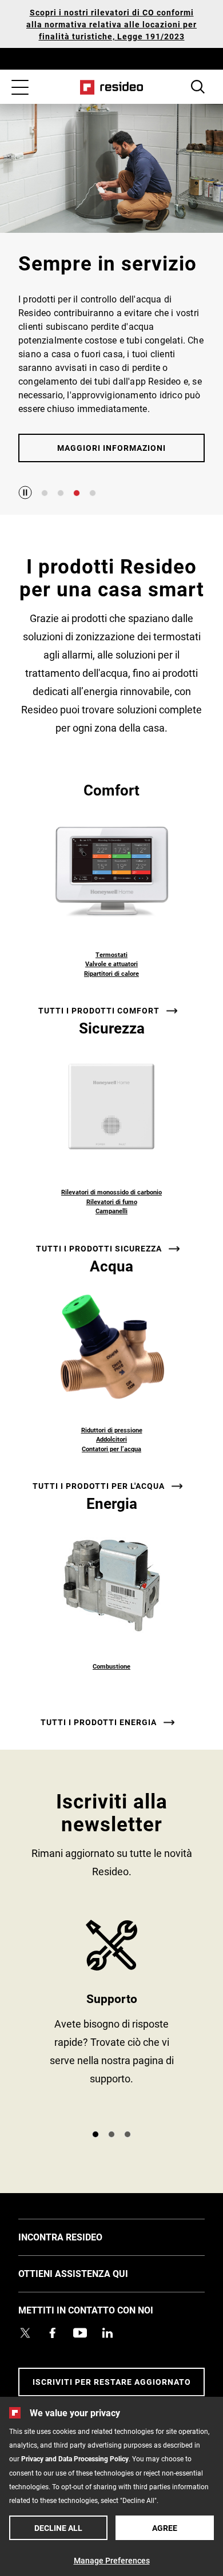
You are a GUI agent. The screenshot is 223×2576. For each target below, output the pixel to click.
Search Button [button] (198, 87)
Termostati (111, 954)
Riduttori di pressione (112, 1430)
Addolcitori (111, 1439)
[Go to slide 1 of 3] (95, 2134)
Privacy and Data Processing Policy (75, 2458)
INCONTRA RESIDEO (77, 2236)
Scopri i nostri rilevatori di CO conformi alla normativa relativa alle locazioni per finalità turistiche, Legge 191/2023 (111, 24)
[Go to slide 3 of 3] (128, 2134)
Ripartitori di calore (111, 973)
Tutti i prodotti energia (99, 1722)
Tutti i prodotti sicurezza (99, 1249)
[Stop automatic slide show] (25, 492)
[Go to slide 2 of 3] (111, 2134)
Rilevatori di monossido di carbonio (111, 1192)
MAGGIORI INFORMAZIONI (111, 448)
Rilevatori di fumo (112, 1202)
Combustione (111, 1666)
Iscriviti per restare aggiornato (112, 2382)
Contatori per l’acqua (111, 1449)
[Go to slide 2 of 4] (61, 493)
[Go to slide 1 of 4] (45, 493)
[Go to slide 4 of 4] (93, 493)
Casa (112, 87)
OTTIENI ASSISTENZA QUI (90, 2273)
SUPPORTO (111, 2020)
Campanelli (111, 1211)
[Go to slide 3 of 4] (77, 493)
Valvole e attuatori (111, 964)
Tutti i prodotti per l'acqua (99, 1486)
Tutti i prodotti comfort (99, 1011)
